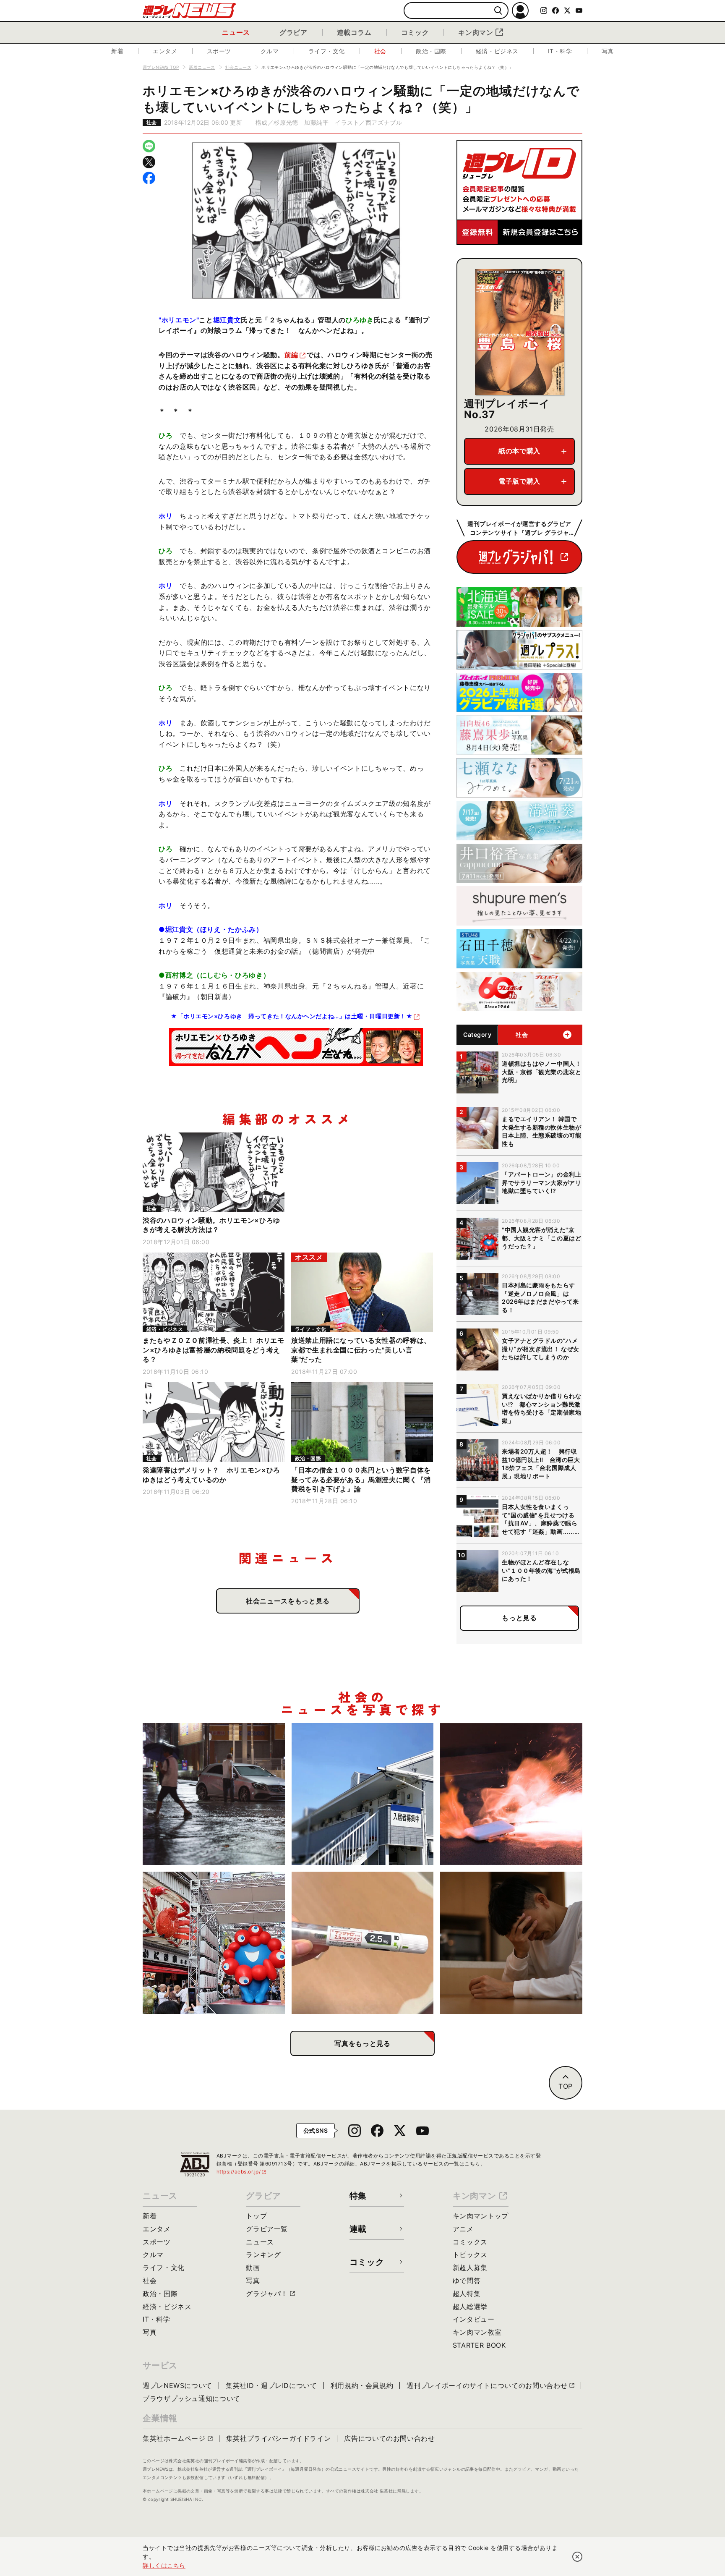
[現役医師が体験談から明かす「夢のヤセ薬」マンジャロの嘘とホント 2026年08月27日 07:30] (363, 1943)
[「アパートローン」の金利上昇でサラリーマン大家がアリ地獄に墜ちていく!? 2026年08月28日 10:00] (363, 1794)
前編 (291, 355)
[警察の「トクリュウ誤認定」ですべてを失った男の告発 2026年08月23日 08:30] (511, 1943)
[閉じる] (577, 2557)
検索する (498, 11)
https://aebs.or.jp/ (242, 2172)
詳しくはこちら (164, 2565)
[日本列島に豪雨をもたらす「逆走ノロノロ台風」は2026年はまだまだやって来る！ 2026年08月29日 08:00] (214, 1794)
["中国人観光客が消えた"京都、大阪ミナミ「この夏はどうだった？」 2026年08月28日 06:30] (214, 1943)
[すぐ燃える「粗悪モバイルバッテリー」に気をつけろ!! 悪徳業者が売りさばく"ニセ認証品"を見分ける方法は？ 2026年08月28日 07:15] (511, 1794)
